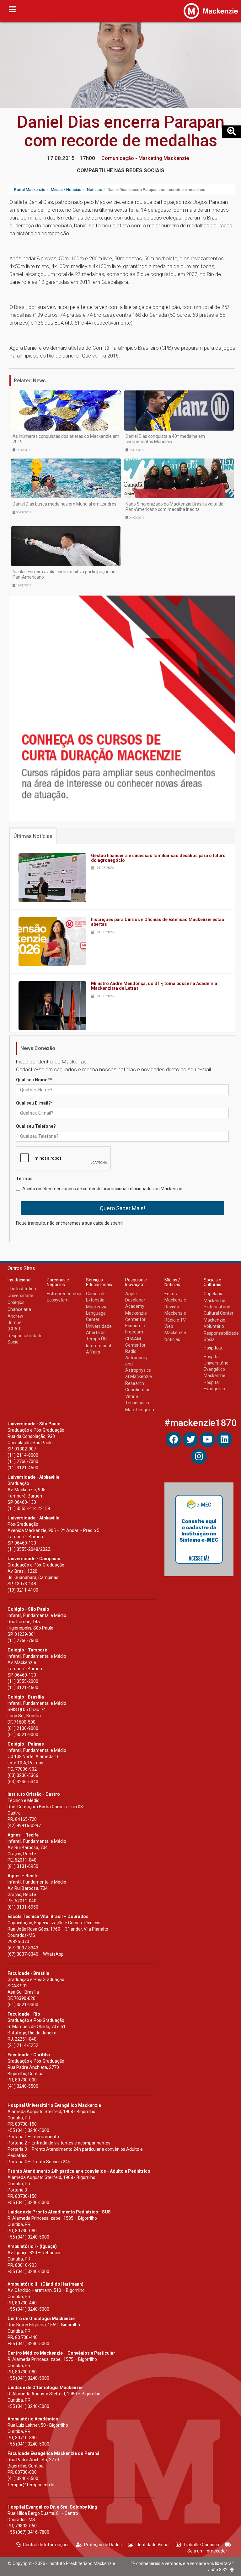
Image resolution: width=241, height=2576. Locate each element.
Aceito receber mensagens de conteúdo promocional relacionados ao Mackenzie (102, 1189)
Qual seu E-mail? (35, 1103)
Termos (24, 1179)
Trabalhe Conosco (201, 2545)
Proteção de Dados (103, 2545)
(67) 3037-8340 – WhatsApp (36, 1954)
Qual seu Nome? (34, 1080)
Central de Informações (46, 2545)
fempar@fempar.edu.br (31, 2485)
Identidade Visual (153, 2545)
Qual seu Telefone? (36, 1126)
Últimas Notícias (33, 836)
